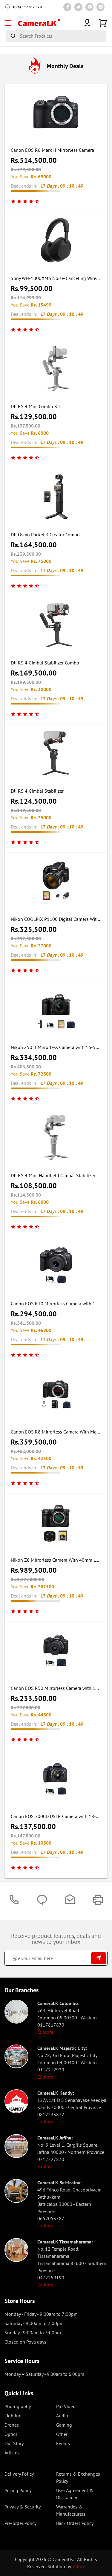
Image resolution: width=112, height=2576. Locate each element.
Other (62, 2434)
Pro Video (66, 2406)
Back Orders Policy (75, 2523)
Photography (18, 2406)
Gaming (64, 2425)
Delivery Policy (19, 2474)
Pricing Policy (18, 2490)
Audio (62, 2416)
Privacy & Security (23, 2507)
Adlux (79, 2566)
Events (63, 2443)
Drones (12, 2425)
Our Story (14, 2443)
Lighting (13, 2416)
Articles (12, 2453)
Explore (45, 2032)
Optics (11, 2434)
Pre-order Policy (20, 2523)
